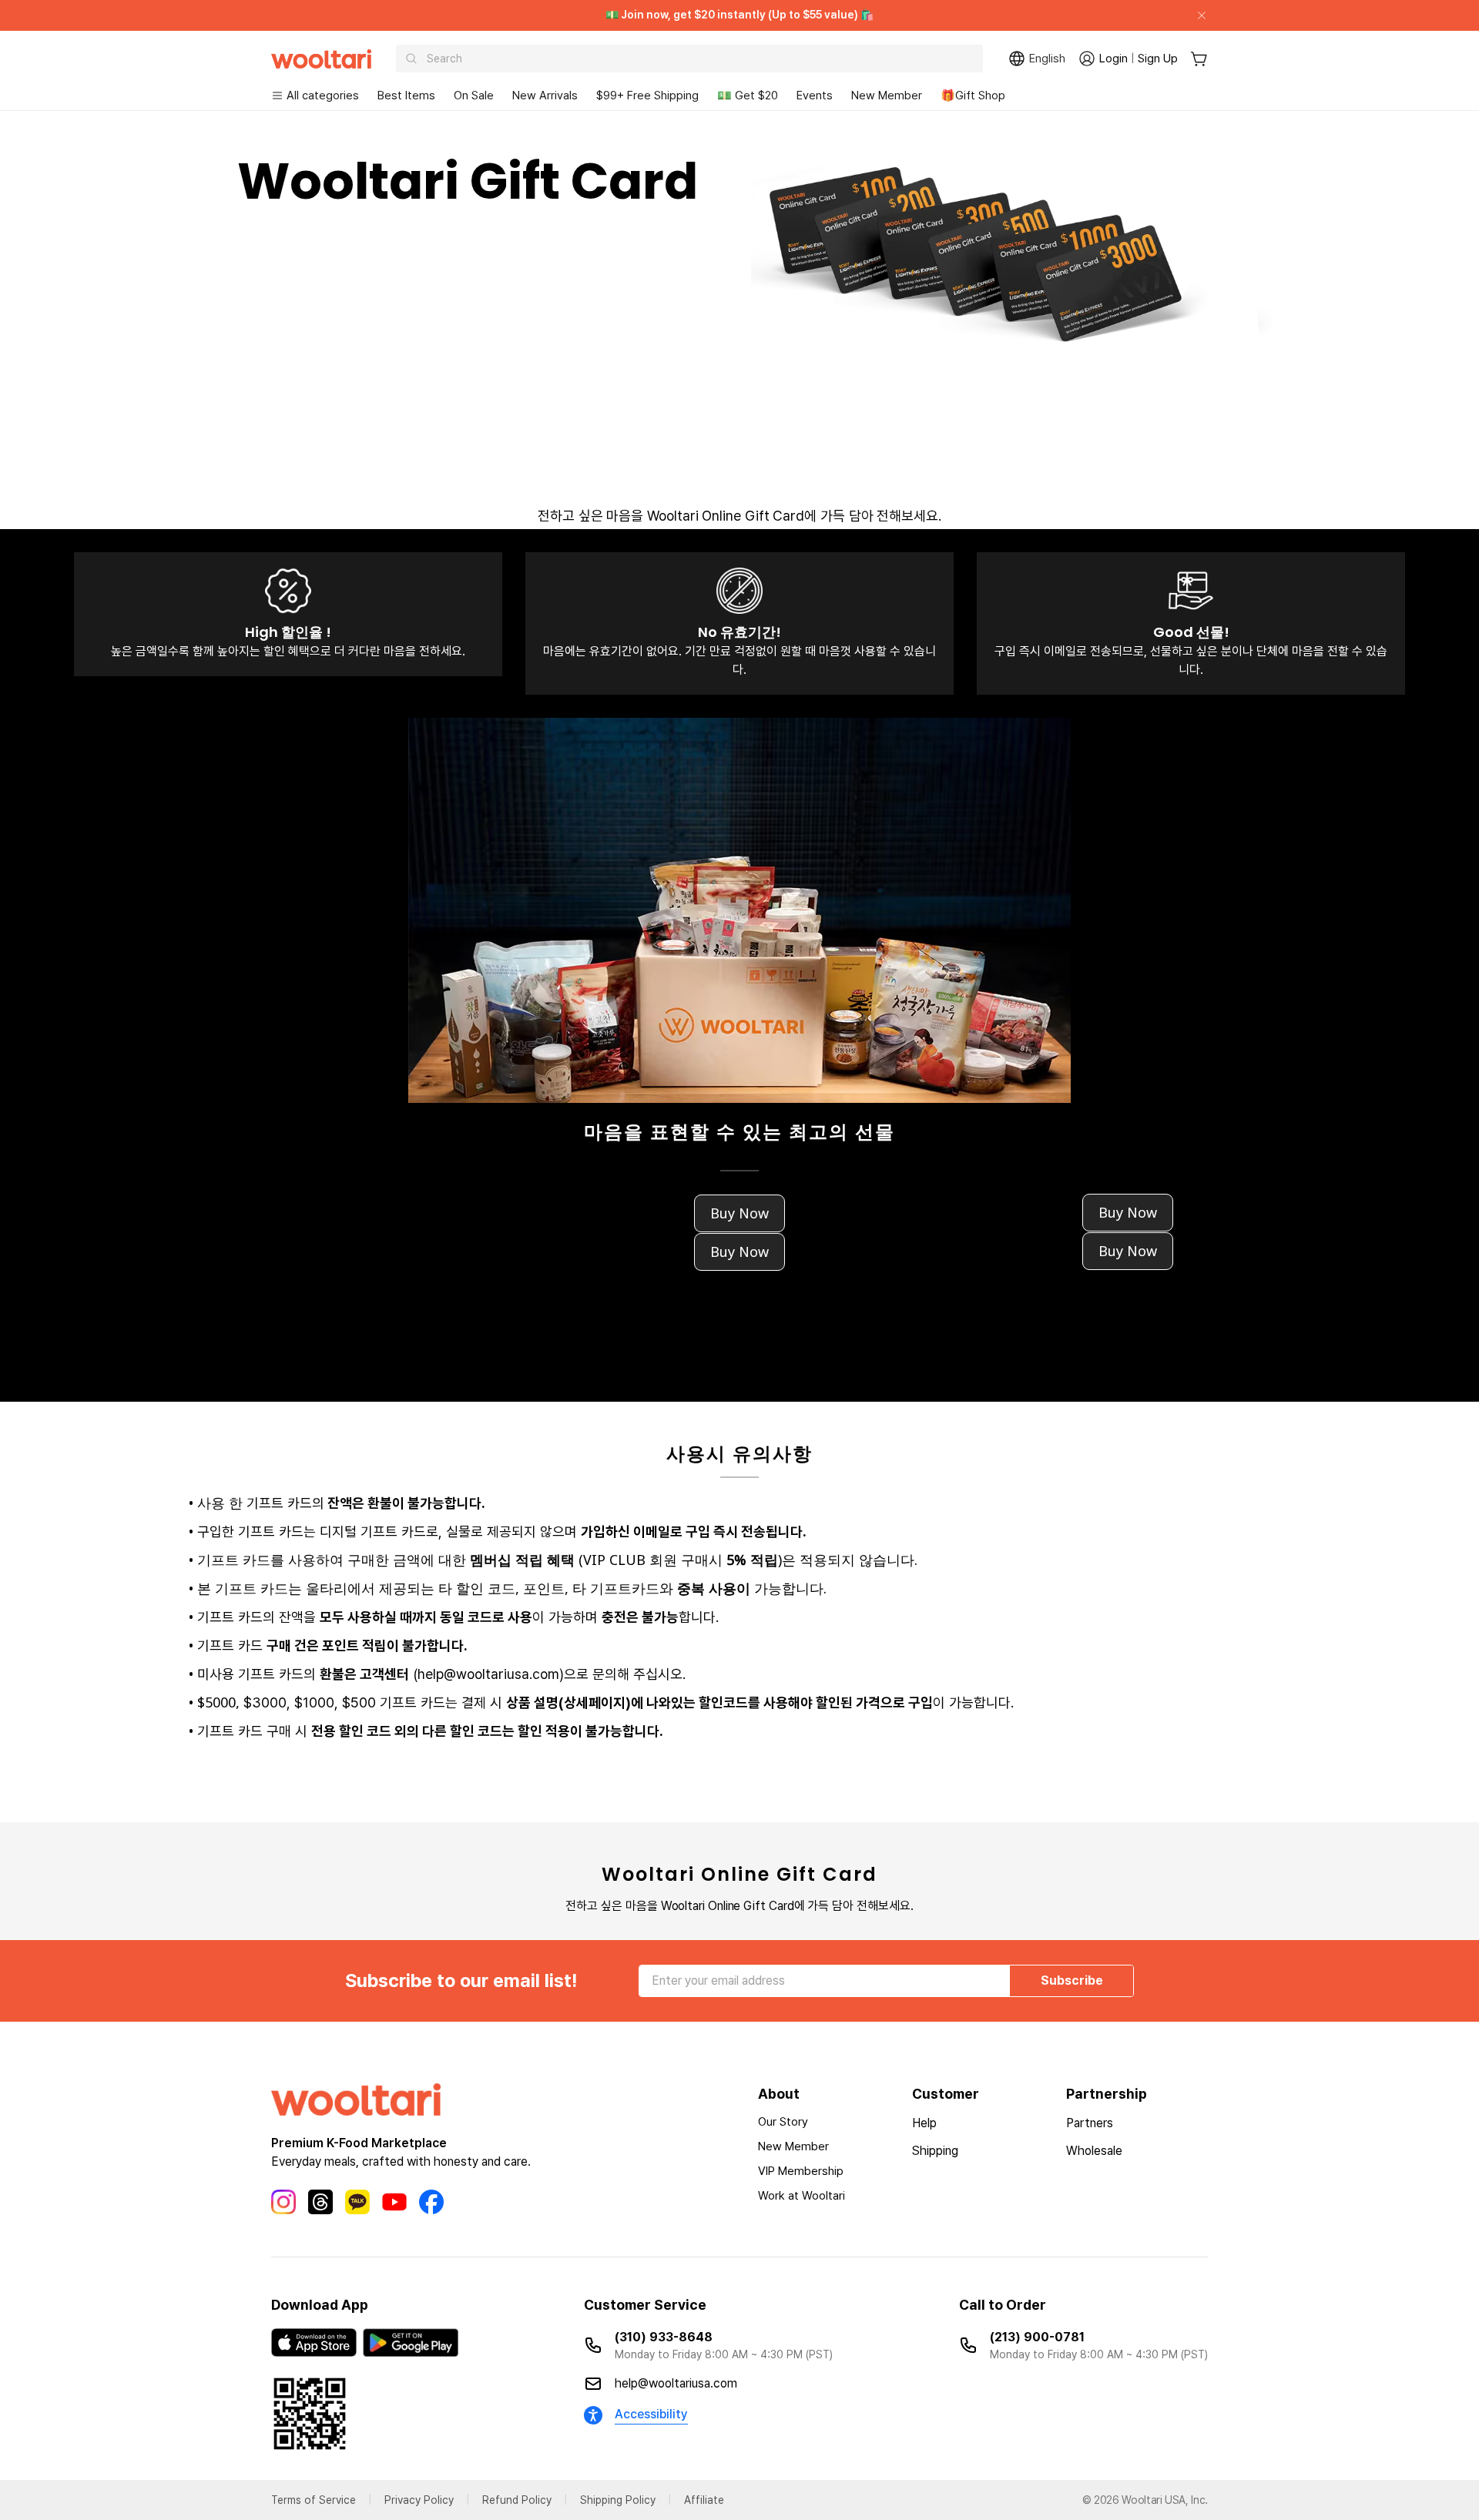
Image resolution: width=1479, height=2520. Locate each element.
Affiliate (704, 2500)
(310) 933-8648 (664, 2337)
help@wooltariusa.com (676, 2383)
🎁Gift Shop (973, 96)
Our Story (783, 2122)
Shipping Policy (618, 2500)
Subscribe (1072, 1980)
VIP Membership (801, 2171)
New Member (887, 96)
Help (924, 2123)
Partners (1090, 2123)
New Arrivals (545, 96)
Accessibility (651, 2414)
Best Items (406, 96)
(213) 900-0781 (1037, 2337)
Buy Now (739, 1213)
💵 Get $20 (748, 96)
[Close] (1196, 15)
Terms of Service (314, 2500)
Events (815, 96)
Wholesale (1094, 2151)
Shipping (935, 2151)
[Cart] (1199, 59)
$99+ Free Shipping (647, 96)
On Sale (474, 96)
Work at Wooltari (802, 2196)
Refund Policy (517, 2500)
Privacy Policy (419, 2500)
